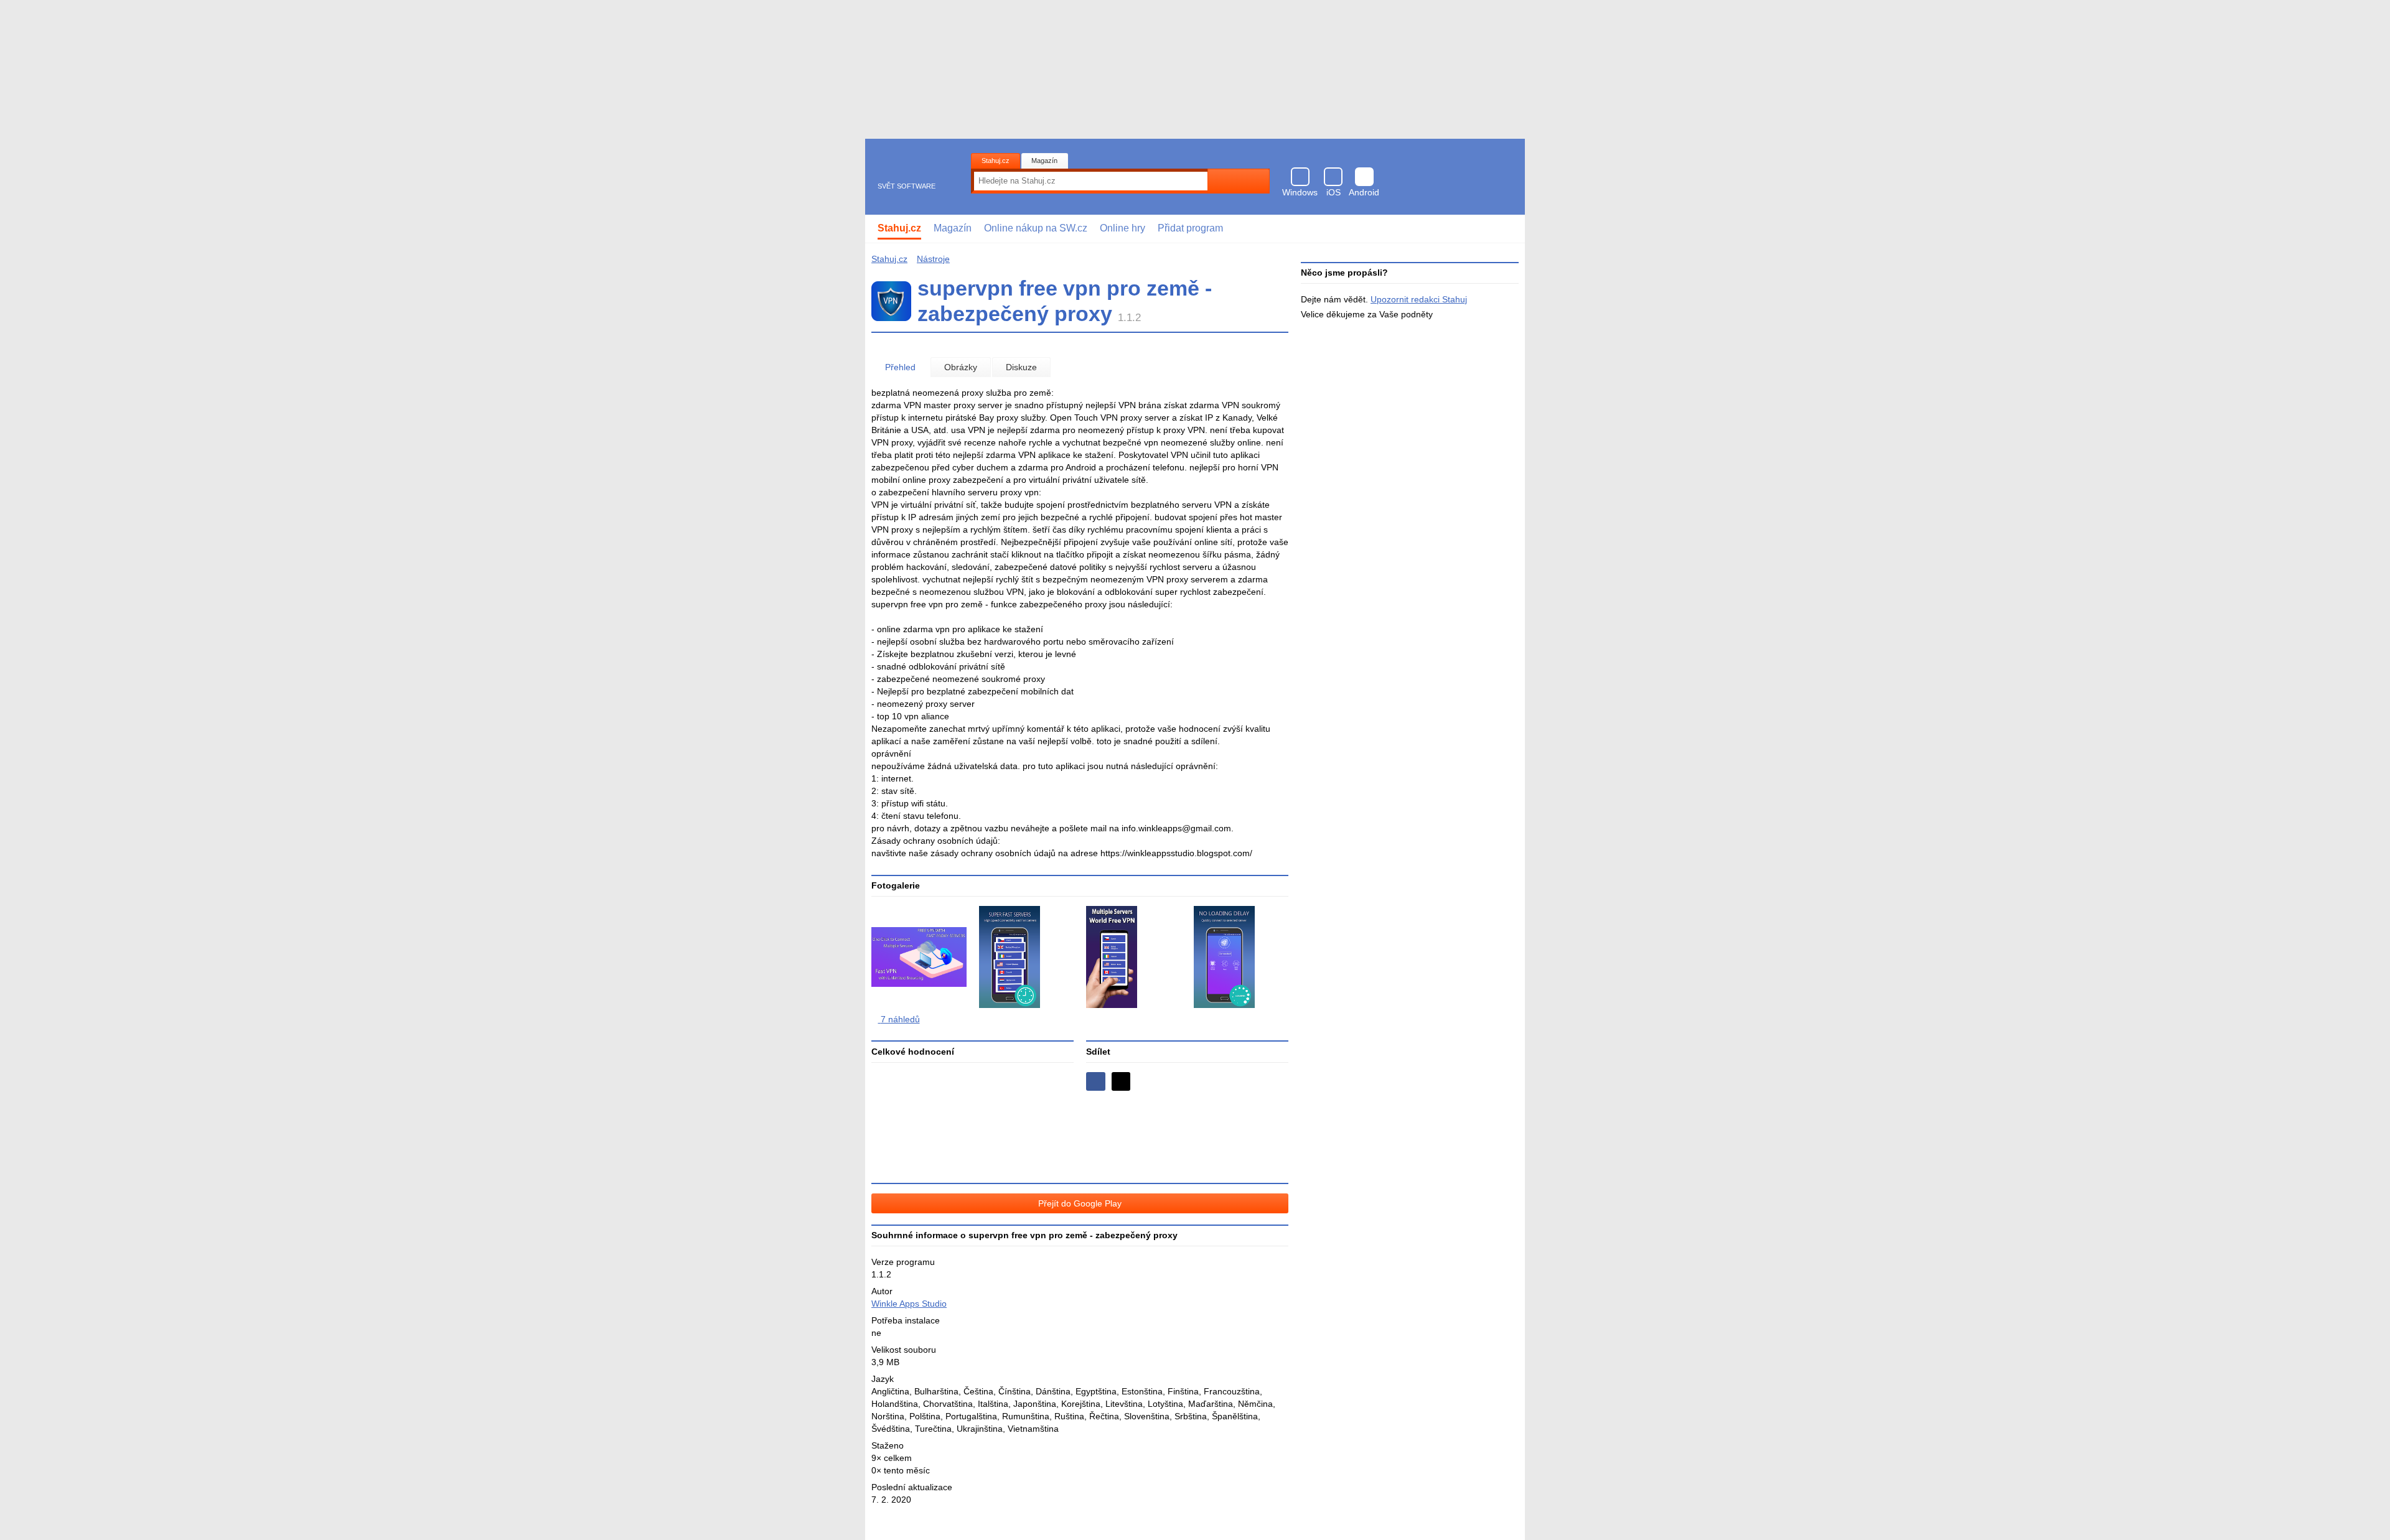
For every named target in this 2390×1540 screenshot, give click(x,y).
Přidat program (1190, 228)
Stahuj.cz (996, 161)
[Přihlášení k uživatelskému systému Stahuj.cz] (1507, 229)
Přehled (900, 367)
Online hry (1122, 228)
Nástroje (933, 259)
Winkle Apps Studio (909, 1304)
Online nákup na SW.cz (1036, 228)
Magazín (1044, 161)
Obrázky (961, 367)
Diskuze (1021, 367)
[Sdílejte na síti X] (1121, 1082)
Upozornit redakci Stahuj (1419, 299)
